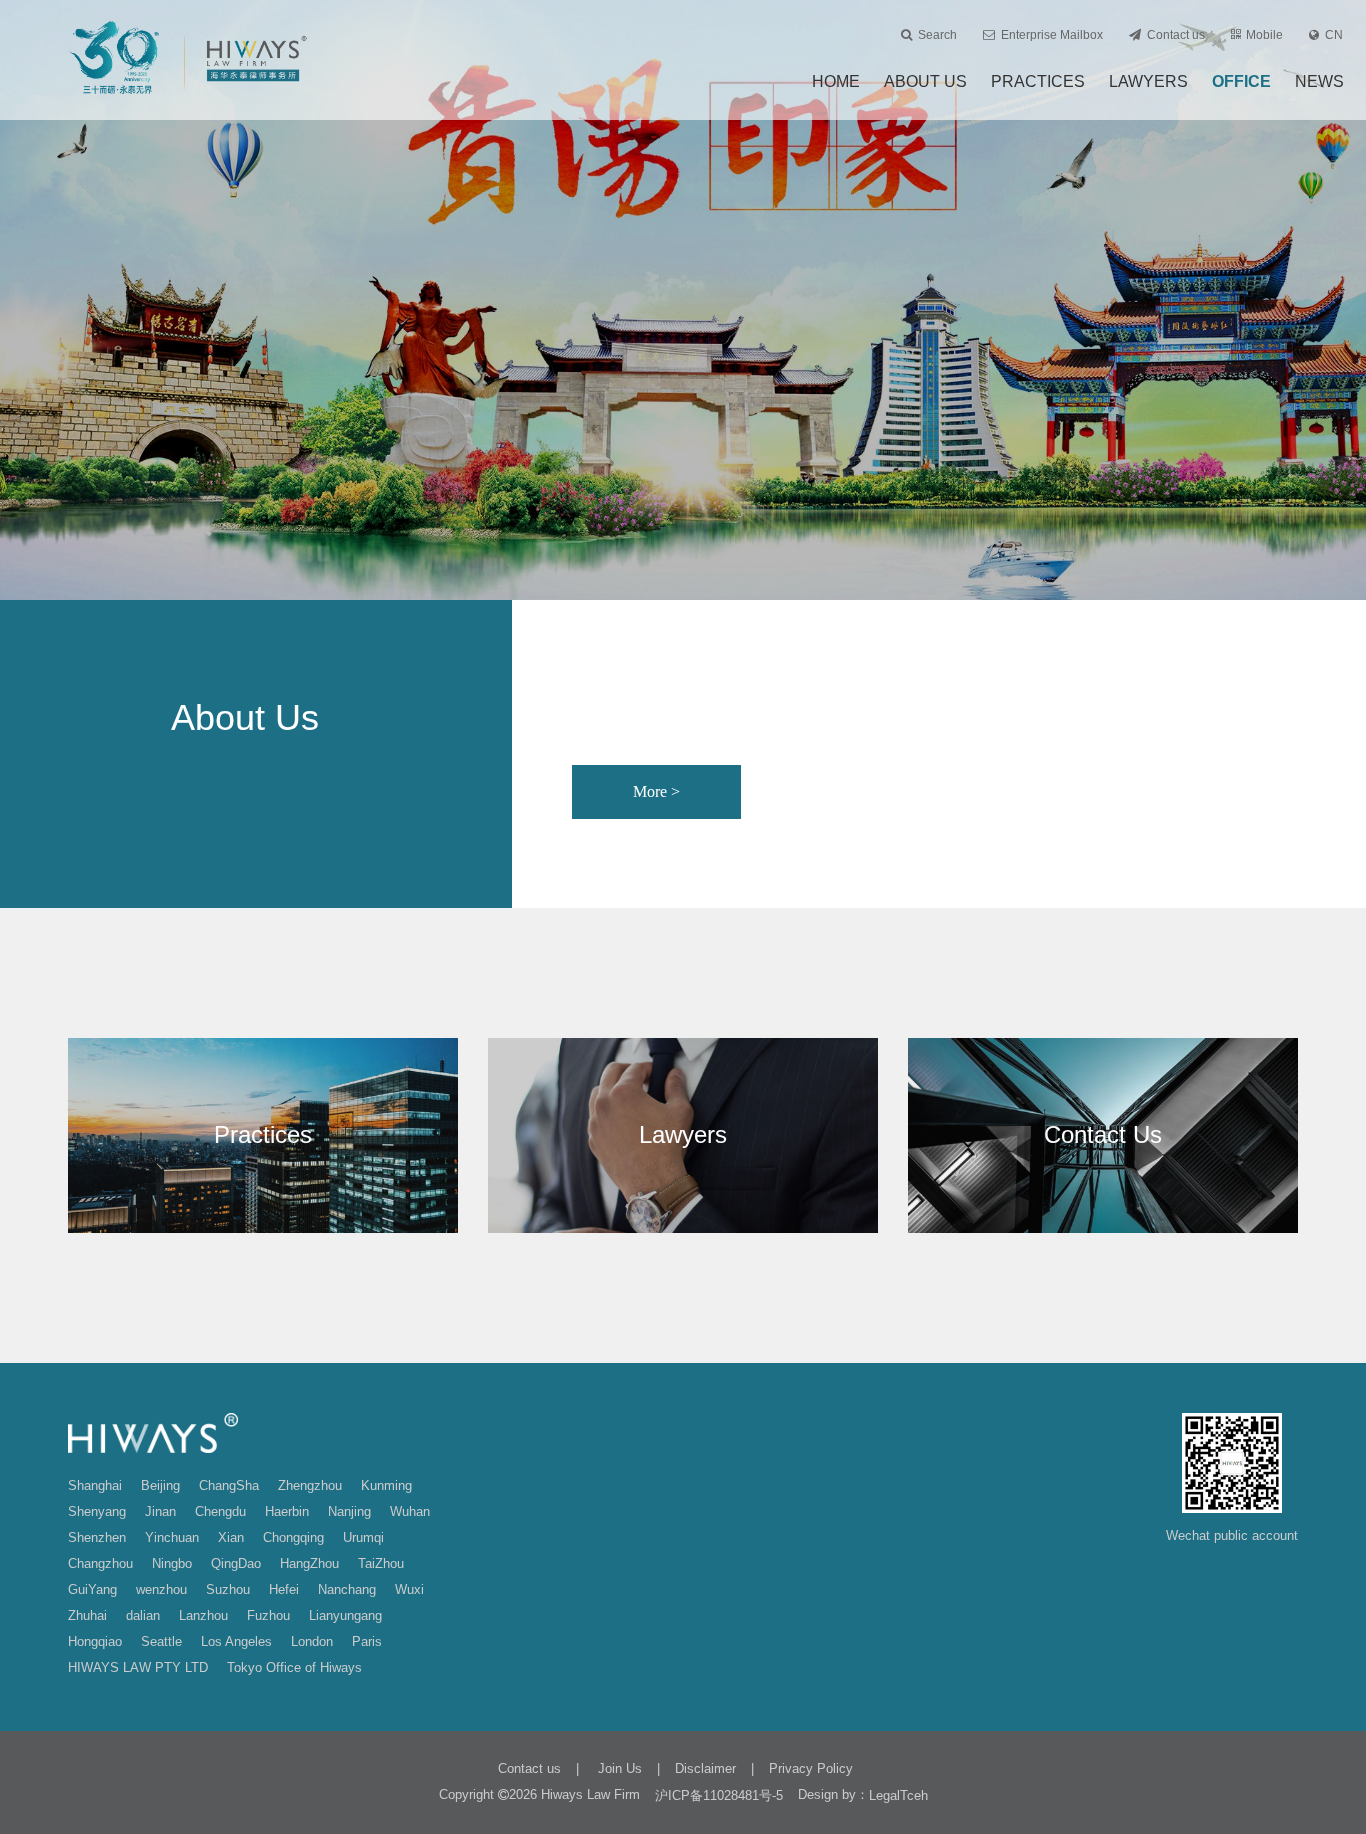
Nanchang (347, 1589)
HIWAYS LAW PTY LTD (138, 1667)
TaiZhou (381, 1563)
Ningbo (172, 1563)
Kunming (386, 1485)
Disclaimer (705, 1768)
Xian (231, 1537)
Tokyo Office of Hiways (294, 1667)
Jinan (160, 1511)
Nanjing (349, 1511)
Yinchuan (172, 1537)
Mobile (1264, 35)
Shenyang (97, 1511)
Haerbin (287, 1511)
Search (937, 35)
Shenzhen (97, 1537)
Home (836, 81)
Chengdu (220, 1511)
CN (1334, 35)
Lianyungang (345, 1615)
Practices (1038, 81)
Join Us (618, 1768)
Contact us (1176, 35)
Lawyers (1148, 81)
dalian (143, 1615)
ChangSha (229, 1485)
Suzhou (228, 1589)
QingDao (236, 1563)
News (1319, 81)
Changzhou (100, 1563)
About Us (925, 81)
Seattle (161, 1641)
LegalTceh (898, 1795)
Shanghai (95, 1485)
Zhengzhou (310, 1485)
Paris (367, 1641)
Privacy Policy (811, 1768)
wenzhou (161, 1589)
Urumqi (363, 1537)
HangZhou (309, 1563)
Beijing (160, 1485)
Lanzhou (203, 1615)
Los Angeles (236, 1641)
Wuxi (409, 1589)
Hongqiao (95, 1641)
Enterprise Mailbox (1052, 35)
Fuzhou (268, 1615)
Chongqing (293, 1537)
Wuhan (410, 1511)
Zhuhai (87, 1615)
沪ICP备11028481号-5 (719, 1795)
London (312, 1641)
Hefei (284, 1589)
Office (1241, 81)
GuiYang (92, 1589)
